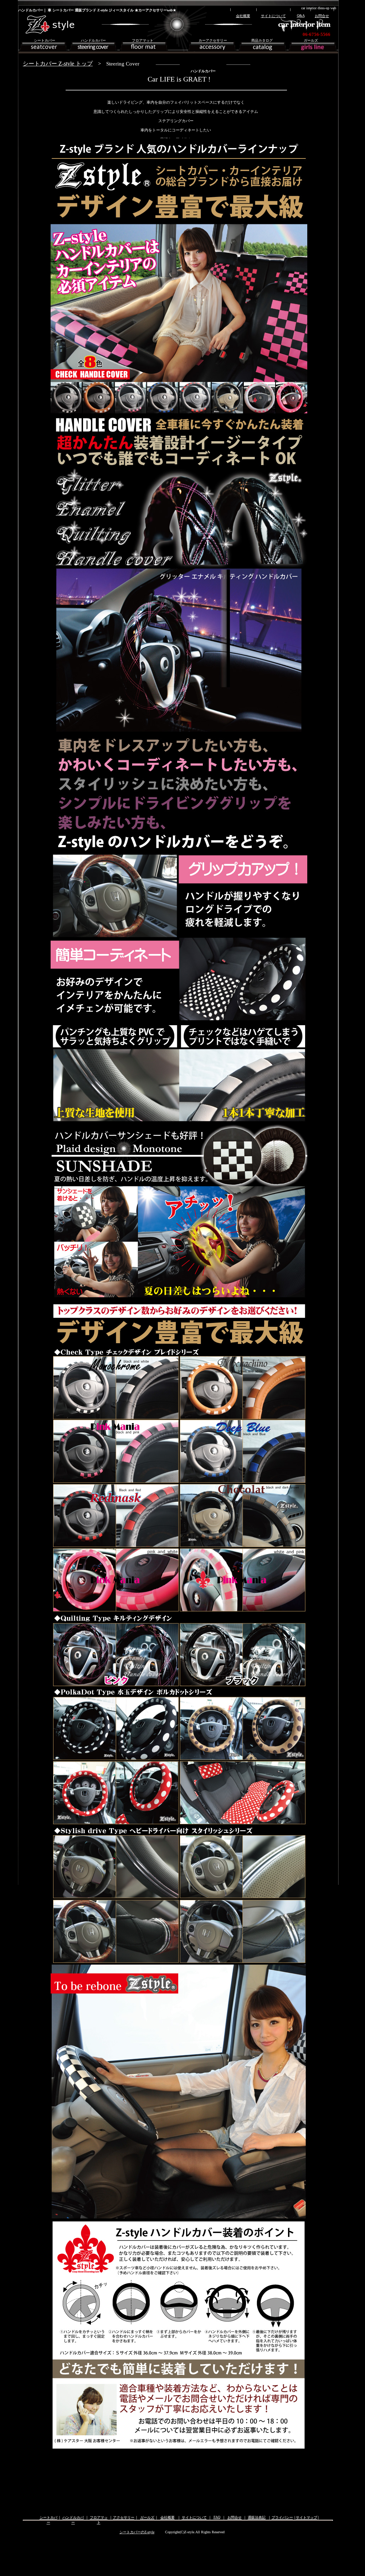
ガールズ (147, 2517)
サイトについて (194, 2517)
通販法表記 (257, 2517)
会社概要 (168, 2517)
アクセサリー (124, 2517)
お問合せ (235, 2517)
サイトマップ (307, 2517)
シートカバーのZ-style (137, 2532)
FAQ (217, 2517)
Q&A (301, 15)
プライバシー (282, 2517)
